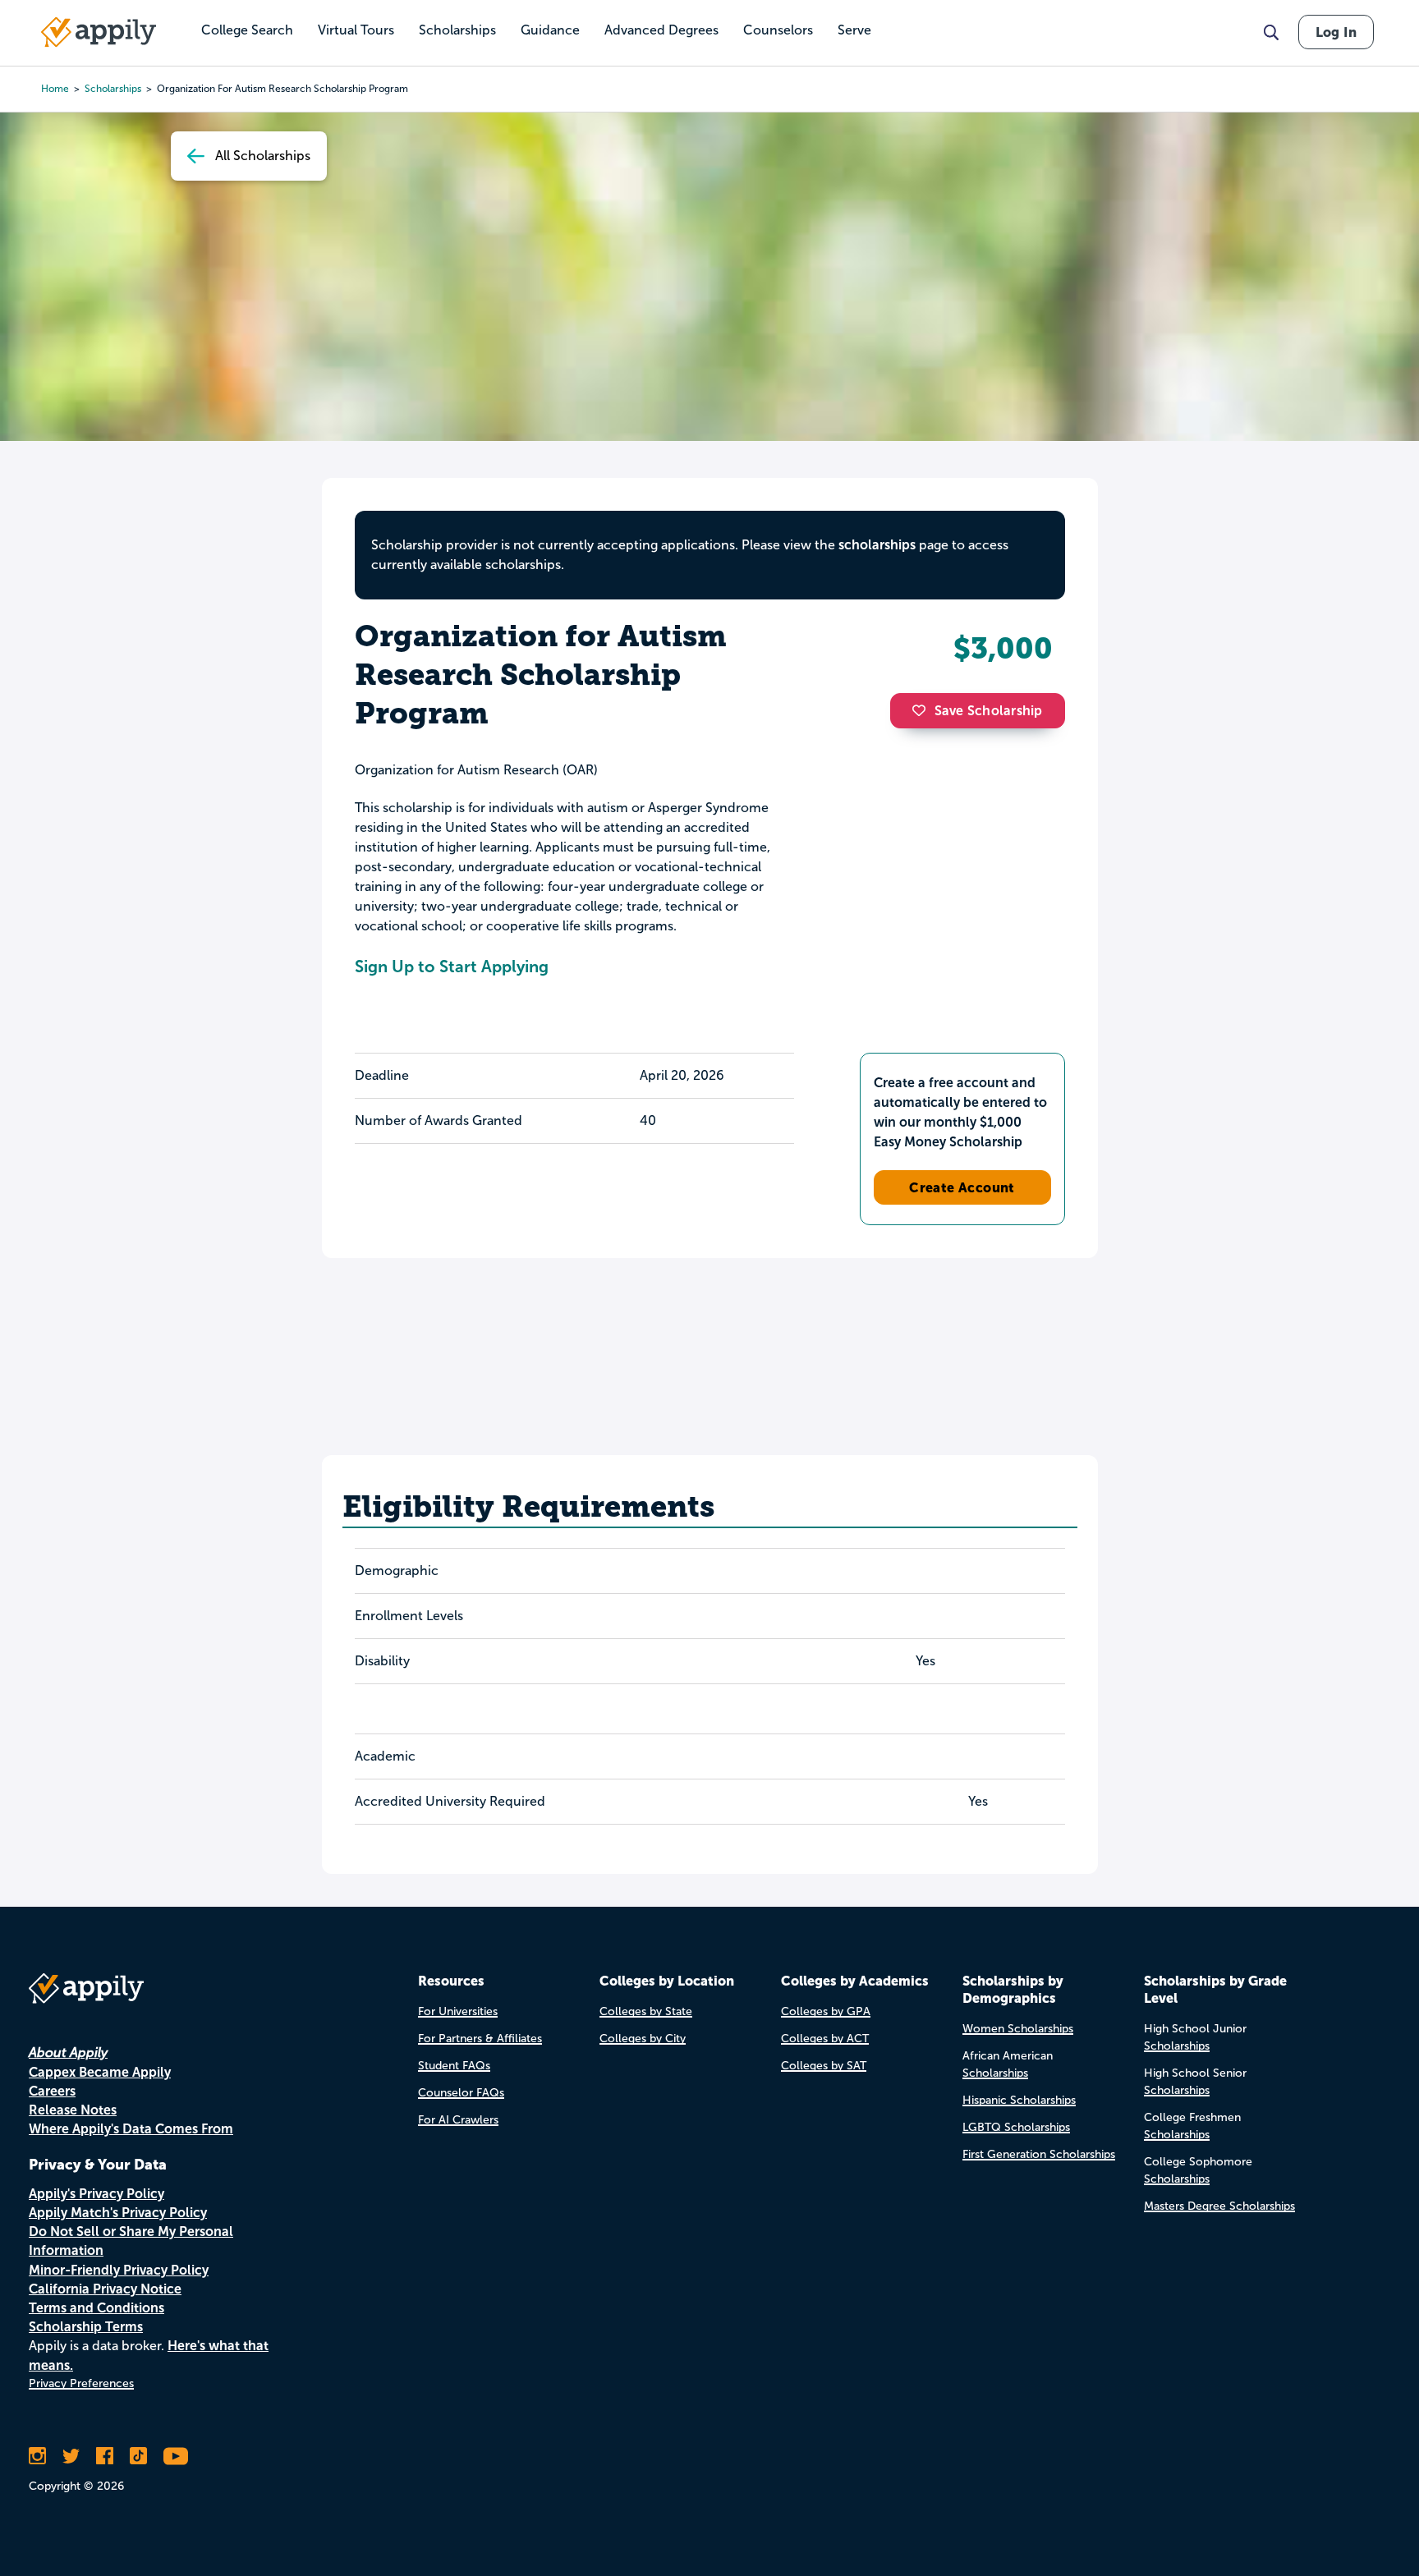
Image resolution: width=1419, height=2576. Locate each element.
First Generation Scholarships (1039, 2154)
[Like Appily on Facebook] (105, 2456)
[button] (923, 710)
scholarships (113, 89)
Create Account (962, 1187)
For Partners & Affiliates (480, 2039)
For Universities (458, 2011)
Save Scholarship (989, 711)
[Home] (99, 32)
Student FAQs (454, 2066)
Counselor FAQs (461, 2093)
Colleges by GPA (826, 2011)
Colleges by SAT (824, 2066)
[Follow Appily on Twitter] (71, 2456)
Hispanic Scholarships (1019, 2100)
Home (55, 89)
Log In (1336, 32)
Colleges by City (643, 2039)
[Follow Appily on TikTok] (138, 2456)
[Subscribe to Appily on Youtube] (176, 2456)
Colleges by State (646, 2011)
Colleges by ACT (825, 2039)
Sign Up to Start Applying (452, 967)
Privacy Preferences (81, 2383)
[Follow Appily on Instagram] (37, 2456)
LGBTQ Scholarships (1016, 2127)
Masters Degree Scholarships (1219, 2206)
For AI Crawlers (458, 2120)
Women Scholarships (1018, 2029)
